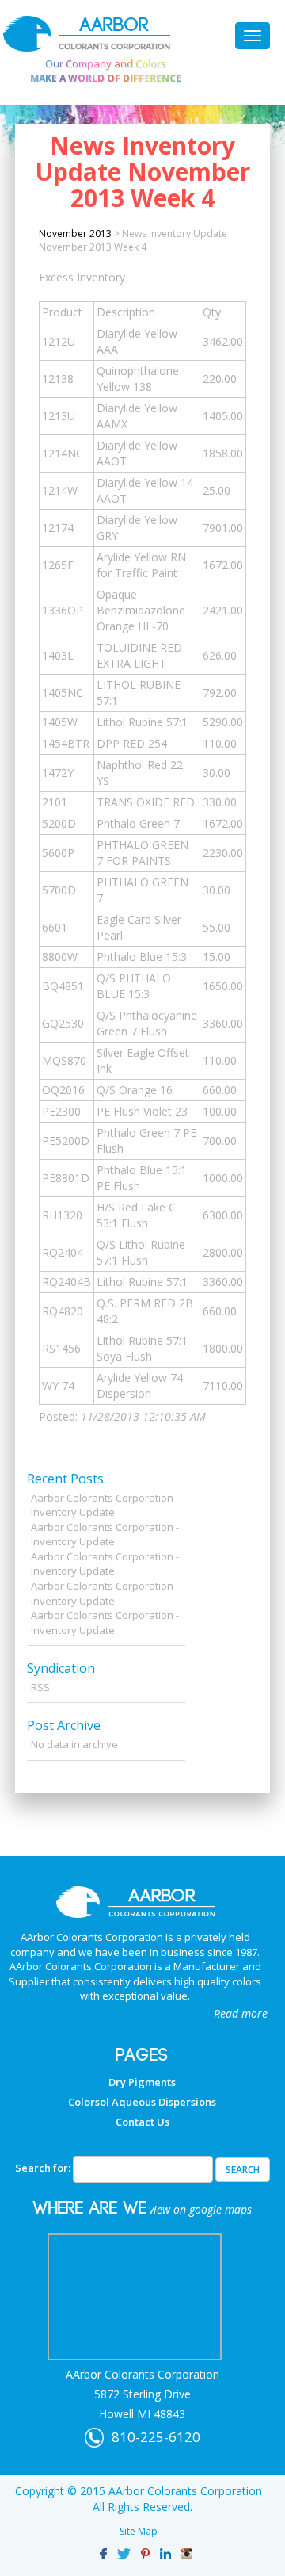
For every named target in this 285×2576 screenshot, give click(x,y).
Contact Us (142, 2122)
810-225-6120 (156, 2437)
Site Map (139, 2531)
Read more (241, 2013)
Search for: (43, 2168)
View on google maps (200, 2209)
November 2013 (75, 233)
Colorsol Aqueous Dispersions (142, 2102)
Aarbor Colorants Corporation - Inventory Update (105, 1505)
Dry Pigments (142, 2082)
